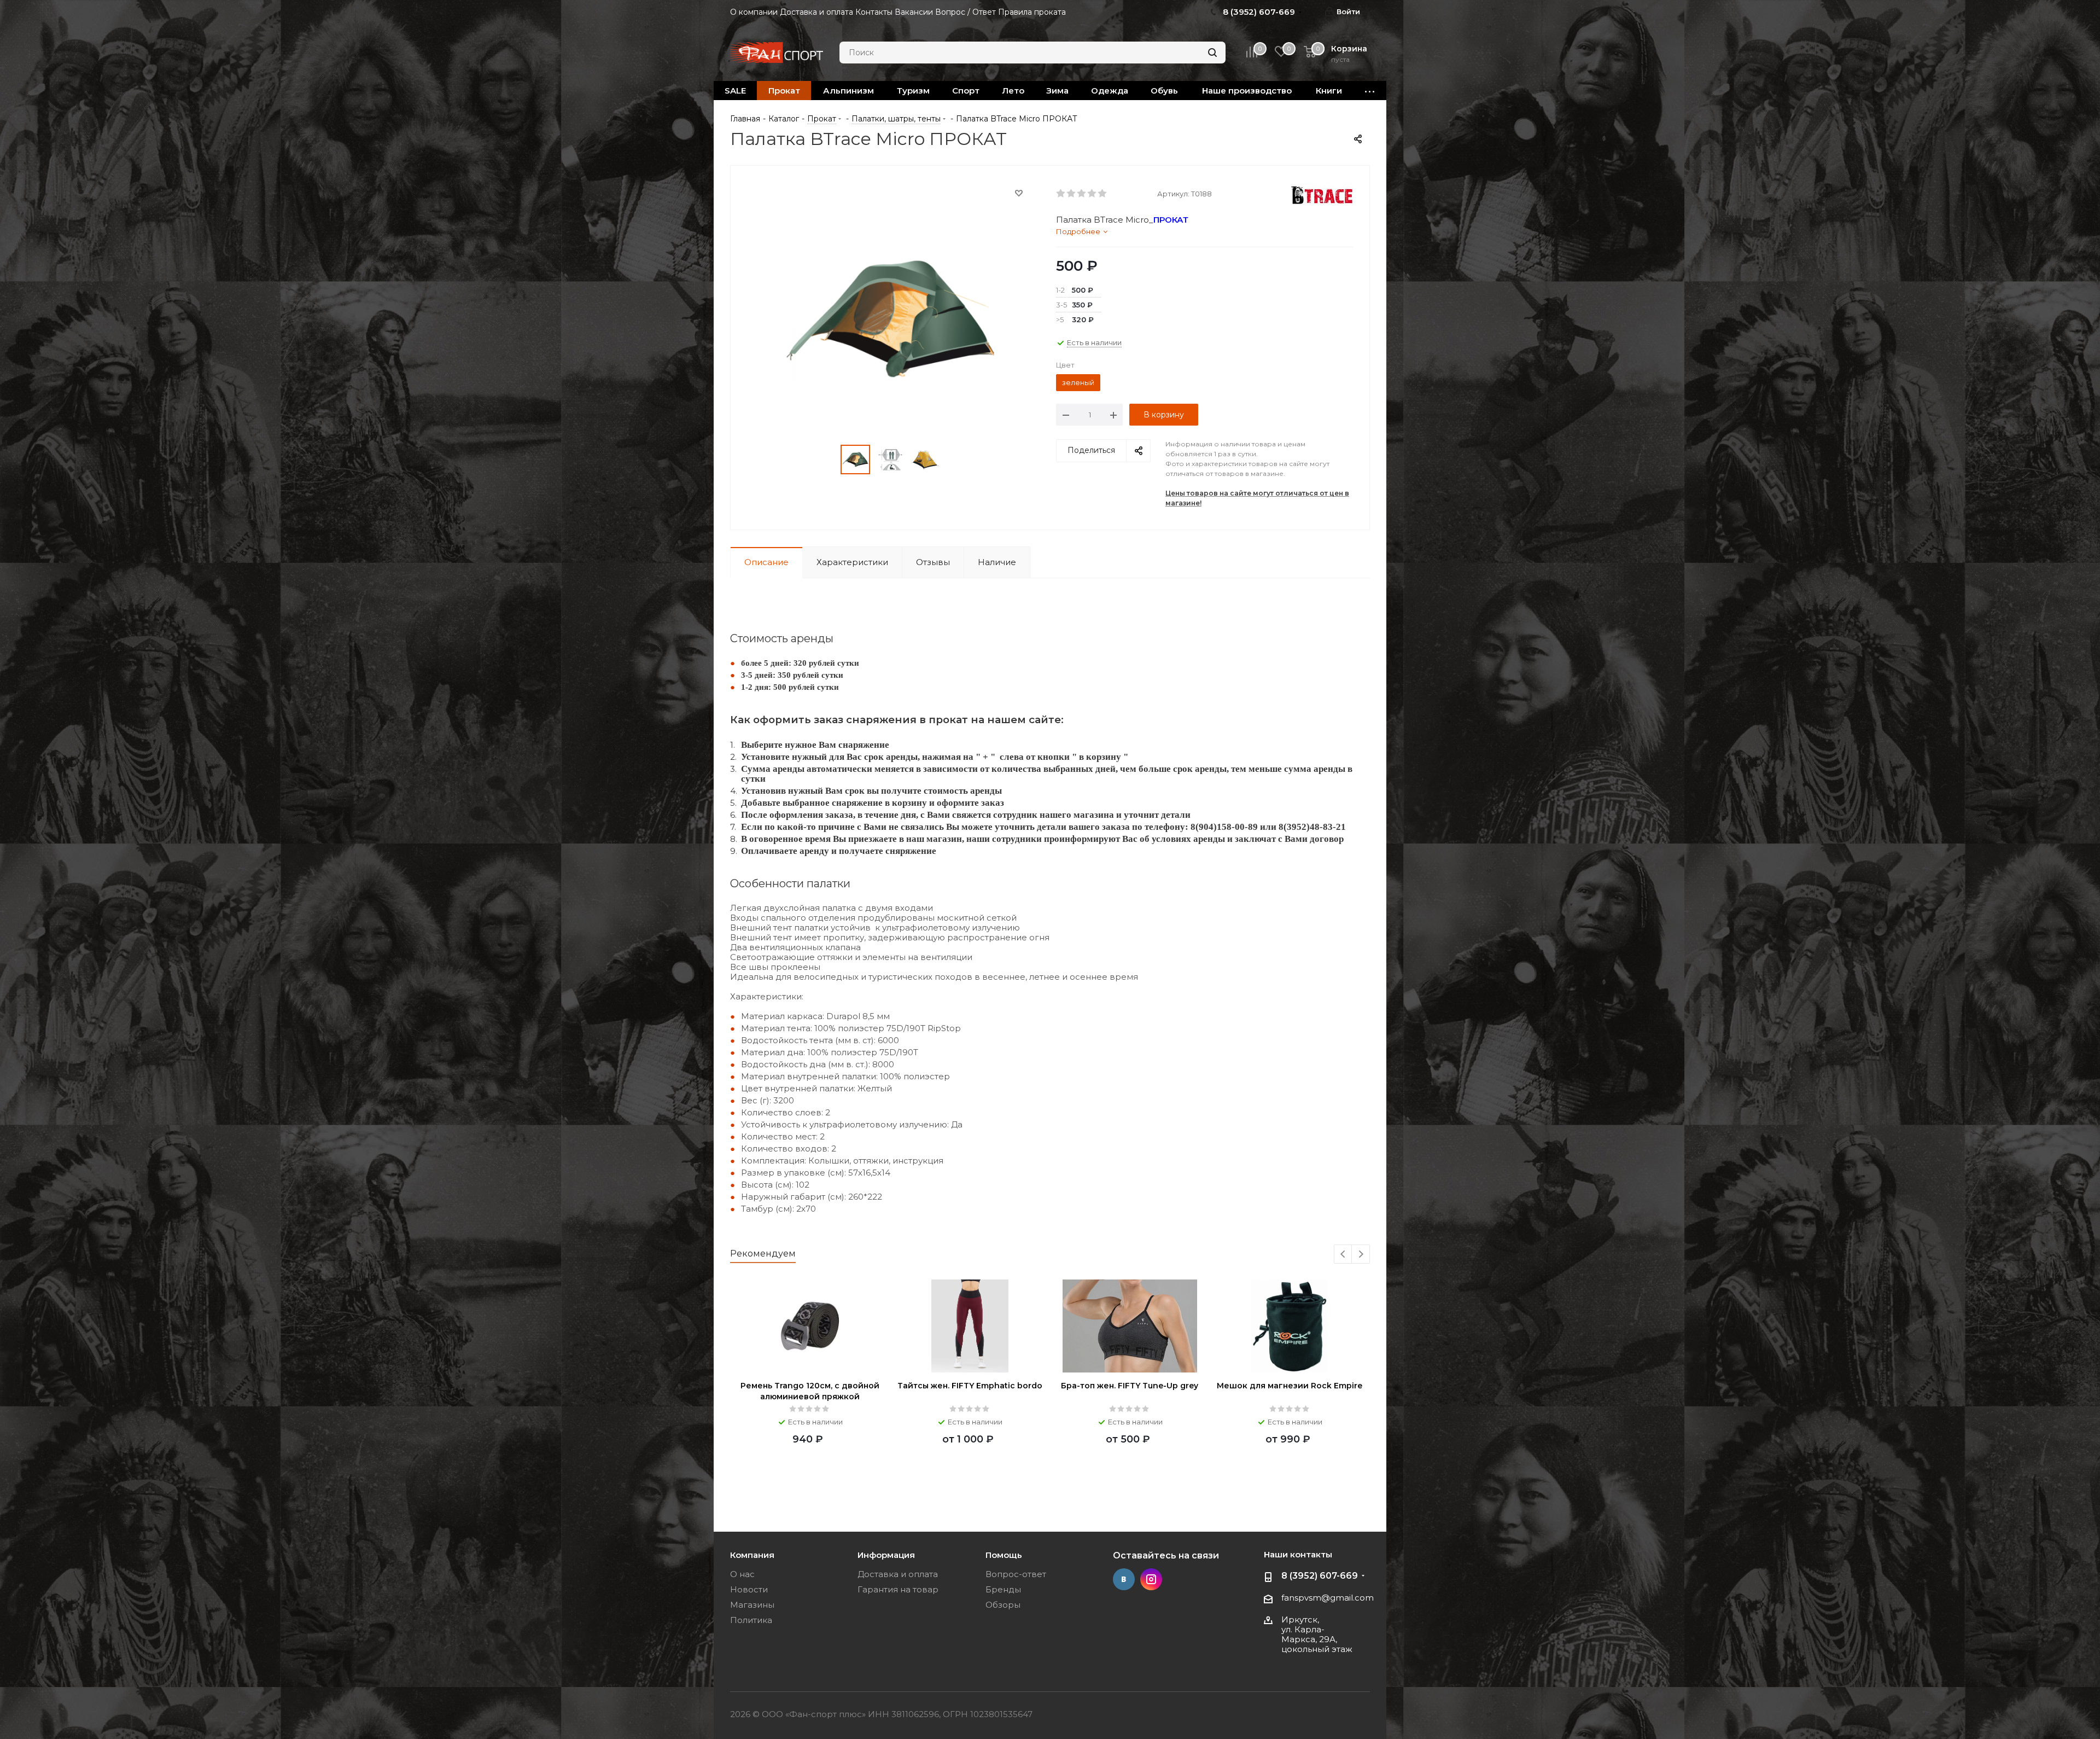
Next (1361, 1255)
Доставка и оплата (898, 1574)
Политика (751, 1620)
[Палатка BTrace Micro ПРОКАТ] (890, 318)
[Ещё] (1370, 91)
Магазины (752, 1605)
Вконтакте (1124, 1579)
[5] (1103, 194)
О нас (742, 1574)
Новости (749, 1589)
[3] (1082, 194)
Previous (1343, 1255)
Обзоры (1003, 1605)
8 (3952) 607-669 (1320, 1576)
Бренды (1003, 1589)
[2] (1072, 194)
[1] (1061, 194)
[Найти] (1212, 53)
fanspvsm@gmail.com (1328, 1598)
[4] (1092, 194)
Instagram (1151, 1579)
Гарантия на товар (898, 1589)
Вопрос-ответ (1016, 1574)
